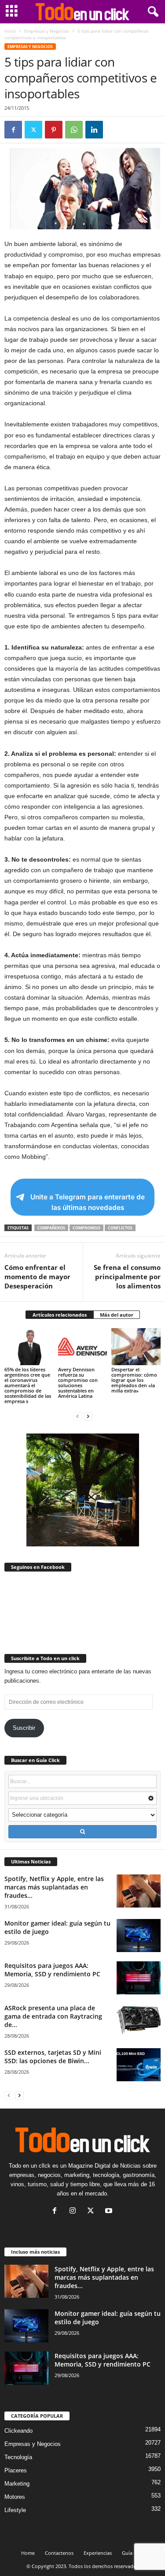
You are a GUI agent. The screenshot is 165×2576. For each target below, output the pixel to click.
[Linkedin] (94, 130)
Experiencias (98, 2553)
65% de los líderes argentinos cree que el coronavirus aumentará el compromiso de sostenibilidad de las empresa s (28, 1385)
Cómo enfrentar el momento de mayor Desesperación (37, 1277)
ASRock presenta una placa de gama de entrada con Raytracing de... (53, 2016)
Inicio (10, 31)
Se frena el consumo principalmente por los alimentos (127, 1277)
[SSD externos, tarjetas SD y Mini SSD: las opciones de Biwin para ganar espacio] (139, 2065)
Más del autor (117, 1315)
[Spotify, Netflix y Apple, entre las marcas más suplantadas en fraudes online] (139, 1891)
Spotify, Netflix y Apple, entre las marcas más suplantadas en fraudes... (54, 1887)
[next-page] (88, 1416)
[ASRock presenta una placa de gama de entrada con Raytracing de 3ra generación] (139, 2020)
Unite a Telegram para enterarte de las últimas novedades (88, 1202)
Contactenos (59, 2553)
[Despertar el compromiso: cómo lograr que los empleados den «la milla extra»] (136, 1346)
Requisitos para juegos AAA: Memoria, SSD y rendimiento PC (52, 1970)
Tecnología (18, 2457)
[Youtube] (110, 2212)
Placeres (16, 2470)
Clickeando (18, 2431)
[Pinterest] (54, 130)
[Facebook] (13, 130)
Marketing (17, 2484)
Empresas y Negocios (47, 31)
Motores (15, 2497)
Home (28, 2553)
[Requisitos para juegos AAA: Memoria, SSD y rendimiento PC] (139, 1978)
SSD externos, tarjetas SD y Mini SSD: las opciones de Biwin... (53, 2057)
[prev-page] (77, 1416)
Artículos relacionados (60, 1315)
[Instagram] (75, 2212)
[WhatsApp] (74, 130)
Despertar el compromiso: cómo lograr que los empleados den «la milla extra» (134, 1380)
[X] (33, 130)
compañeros (51, 1228)
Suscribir (24, 1728)
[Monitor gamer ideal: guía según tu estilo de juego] (139, 1936)
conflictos (120, 1228)
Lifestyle (15, 2510)
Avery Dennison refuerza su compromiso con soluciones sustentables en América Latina (78, 1383)
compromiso (86, 1228)
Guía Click (133, 2553)
